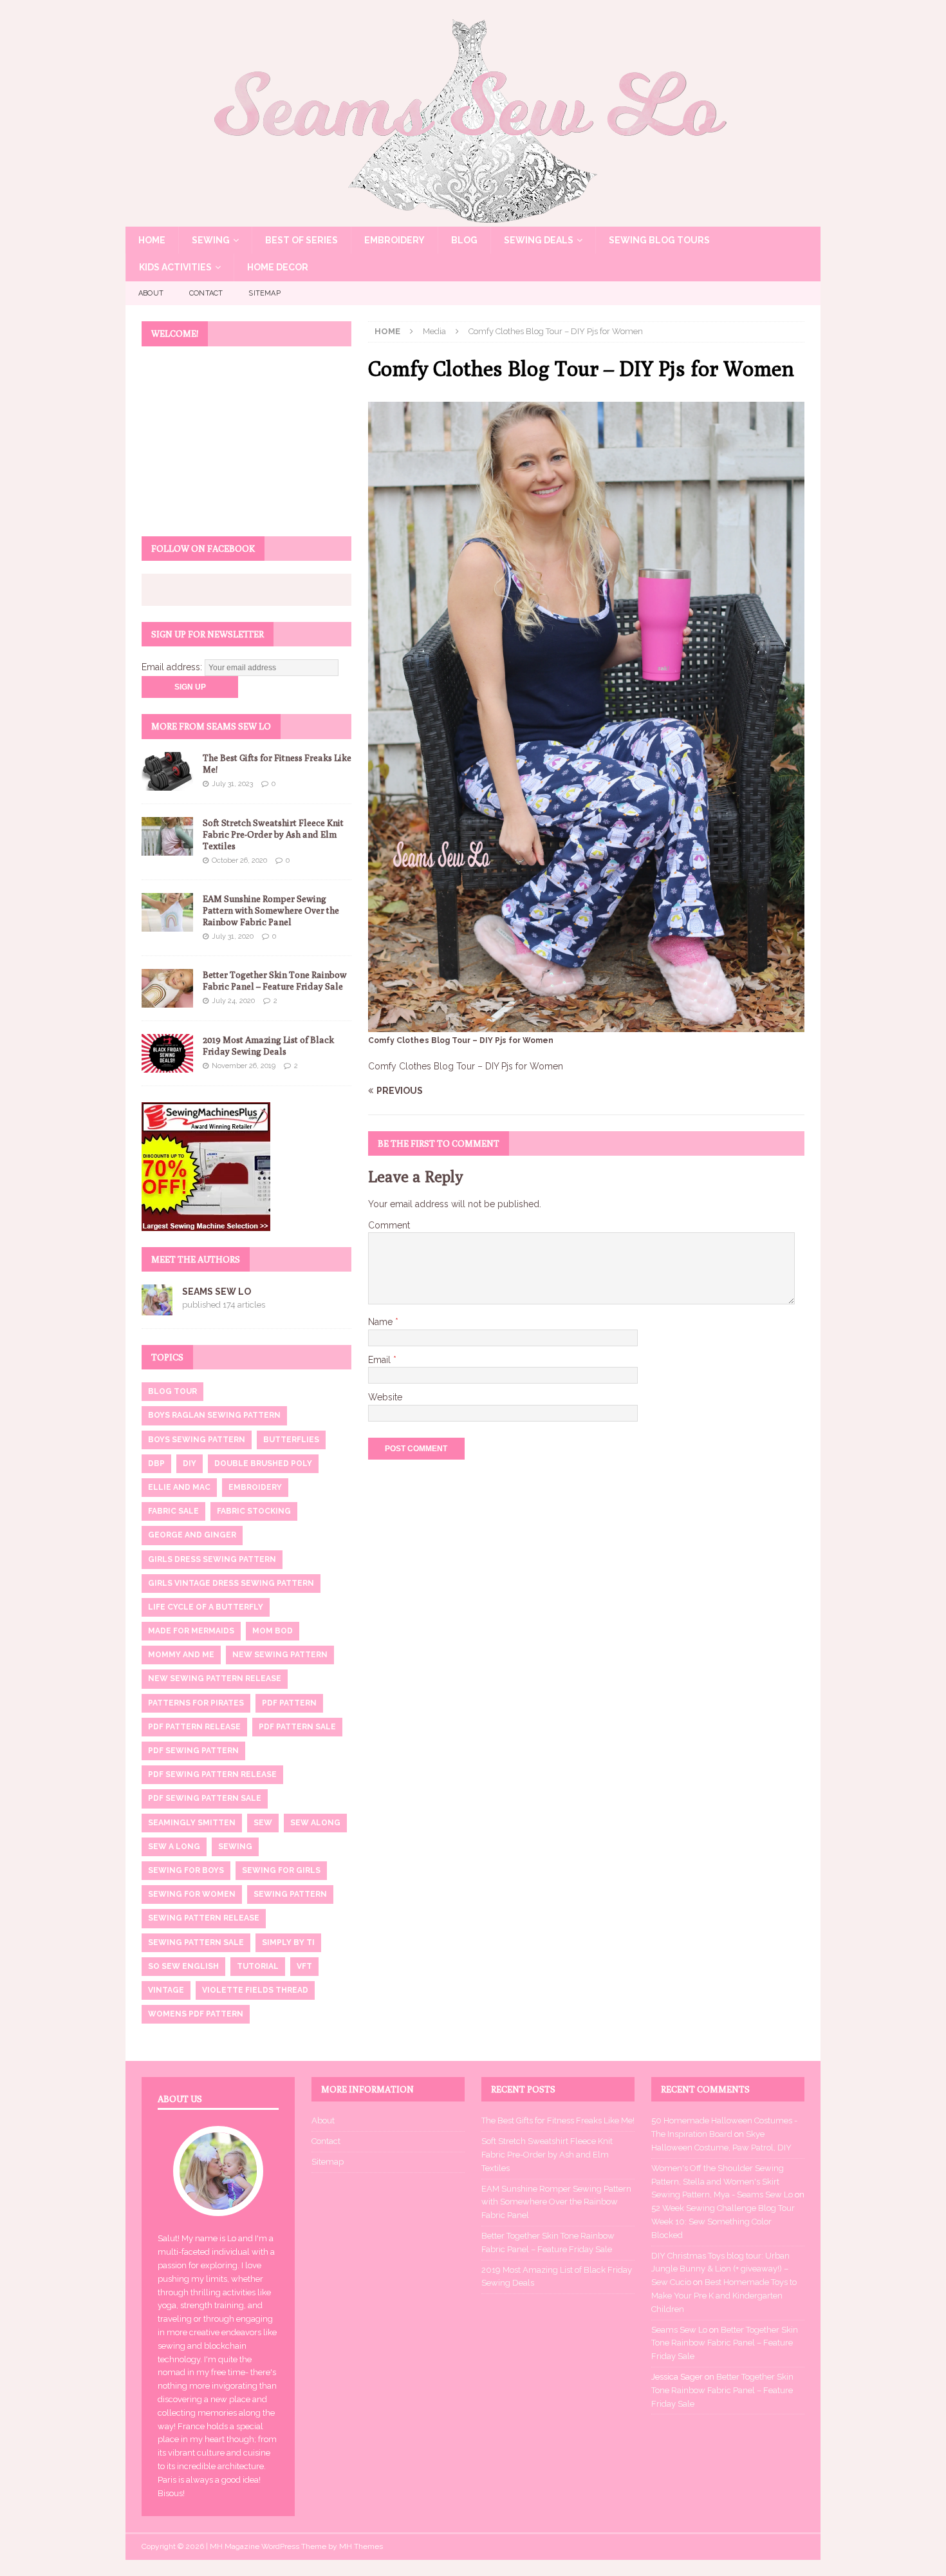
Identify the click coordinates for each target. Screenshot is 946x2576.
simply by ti (288, 1942)
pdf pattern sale (297, 1727)
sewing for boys (186, 1870)
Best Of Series (301, 240)
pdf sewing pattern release (212, 1774)
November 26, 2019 (244, 1066)
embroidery (255, 1487)
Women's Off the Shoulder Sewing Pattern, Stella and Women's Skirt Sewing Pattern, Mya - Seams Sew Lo (722, 2182)
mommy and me (181, 1655)
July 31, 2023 (232, 784)
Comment (389, 1225)
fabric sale (173, 1511)
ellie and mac (179, 1487)
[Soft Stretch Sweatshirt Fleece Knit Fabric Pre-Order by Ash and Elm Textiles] (167, 836)
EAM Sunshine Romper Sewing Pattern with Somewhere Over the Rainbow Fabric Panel (271, 910)
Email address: (173, 667)
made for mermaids (191, 1631)
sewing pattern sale (196, 1942)
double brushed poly (263, 1463)
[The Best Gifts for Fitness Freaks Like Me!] (167, 771)
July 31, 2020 (233, 936)
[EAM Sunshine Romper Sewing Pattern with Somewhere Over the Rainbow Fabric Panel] (167, 912)
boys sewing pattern (197, 1440)
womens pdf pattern (196, 2014)
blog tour (172, 1391)
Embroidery (394, 240)
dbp (156, 1463)
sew (263, 1823)
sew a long (174, 1847)
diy (190, 1463)
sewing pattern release (204, 1918)
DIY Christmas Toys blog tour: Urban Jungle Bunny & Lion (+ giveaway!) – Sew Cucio (720, 2269)
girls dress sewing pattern (212, 1559)
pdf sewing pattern (193, 1751)
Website (385, 1397)
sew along (315, 1823)
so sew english (183, 1966)
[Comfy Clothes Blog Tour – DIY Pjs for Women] (586, 1024)
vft (304, 1966)
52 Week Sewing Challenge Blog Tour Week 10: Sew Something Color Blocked (723, 2222)
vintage (166, 1990)
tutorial (258, 1966)
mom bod (273, 1631)
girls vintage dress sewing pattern (231, 1583)
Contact (206, 293)
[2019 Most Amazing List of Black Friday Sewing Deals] (167, 1053)
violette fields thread (255, 1990)
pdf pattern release (194, 1727)
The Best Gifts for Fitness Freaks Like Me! (558, 2120)
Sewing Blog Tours (659, 240)
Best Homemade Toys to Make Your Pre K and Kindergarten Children (724, 2296)
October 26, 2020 (239, 860)
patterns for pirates (196, 1703)
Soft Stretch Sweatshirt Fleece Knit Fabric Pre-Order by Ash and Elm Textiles (273, 834)
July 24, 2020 (233, 1001)
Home (152, 240)
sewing (235, 1847)
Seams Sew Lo (217, 1292)
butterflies (291, 1440)
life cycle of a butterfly (206, 1607)
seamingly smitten (192, 1823)
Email (381, 1360)
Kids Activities (175, 267)
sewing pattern (290, 1894)
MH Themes (361, 2546)
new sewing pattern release (215, 1678)
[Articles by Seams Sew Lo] (157, 1308)
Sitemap (264, 293)
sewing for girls (281, 1870)
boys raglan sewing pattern (214, 1415)
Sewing (211, 240)
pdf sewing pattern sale (205, 1798)
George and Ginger (192, 1535)
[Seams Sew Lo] (473, 220)
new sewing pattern (280, 1655)
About (151, 293)
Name (382, 1322)
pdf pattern (289, 1703)
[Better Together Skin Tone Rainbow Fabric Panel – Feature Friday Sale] (167, 988)
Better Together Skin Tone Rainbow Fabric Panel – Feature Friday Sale (725, 2343)
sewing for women (192, 1894)
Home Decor (278, 267)
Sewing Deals (539, 240)
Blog (464, 240)
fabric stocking (254, 1511)
